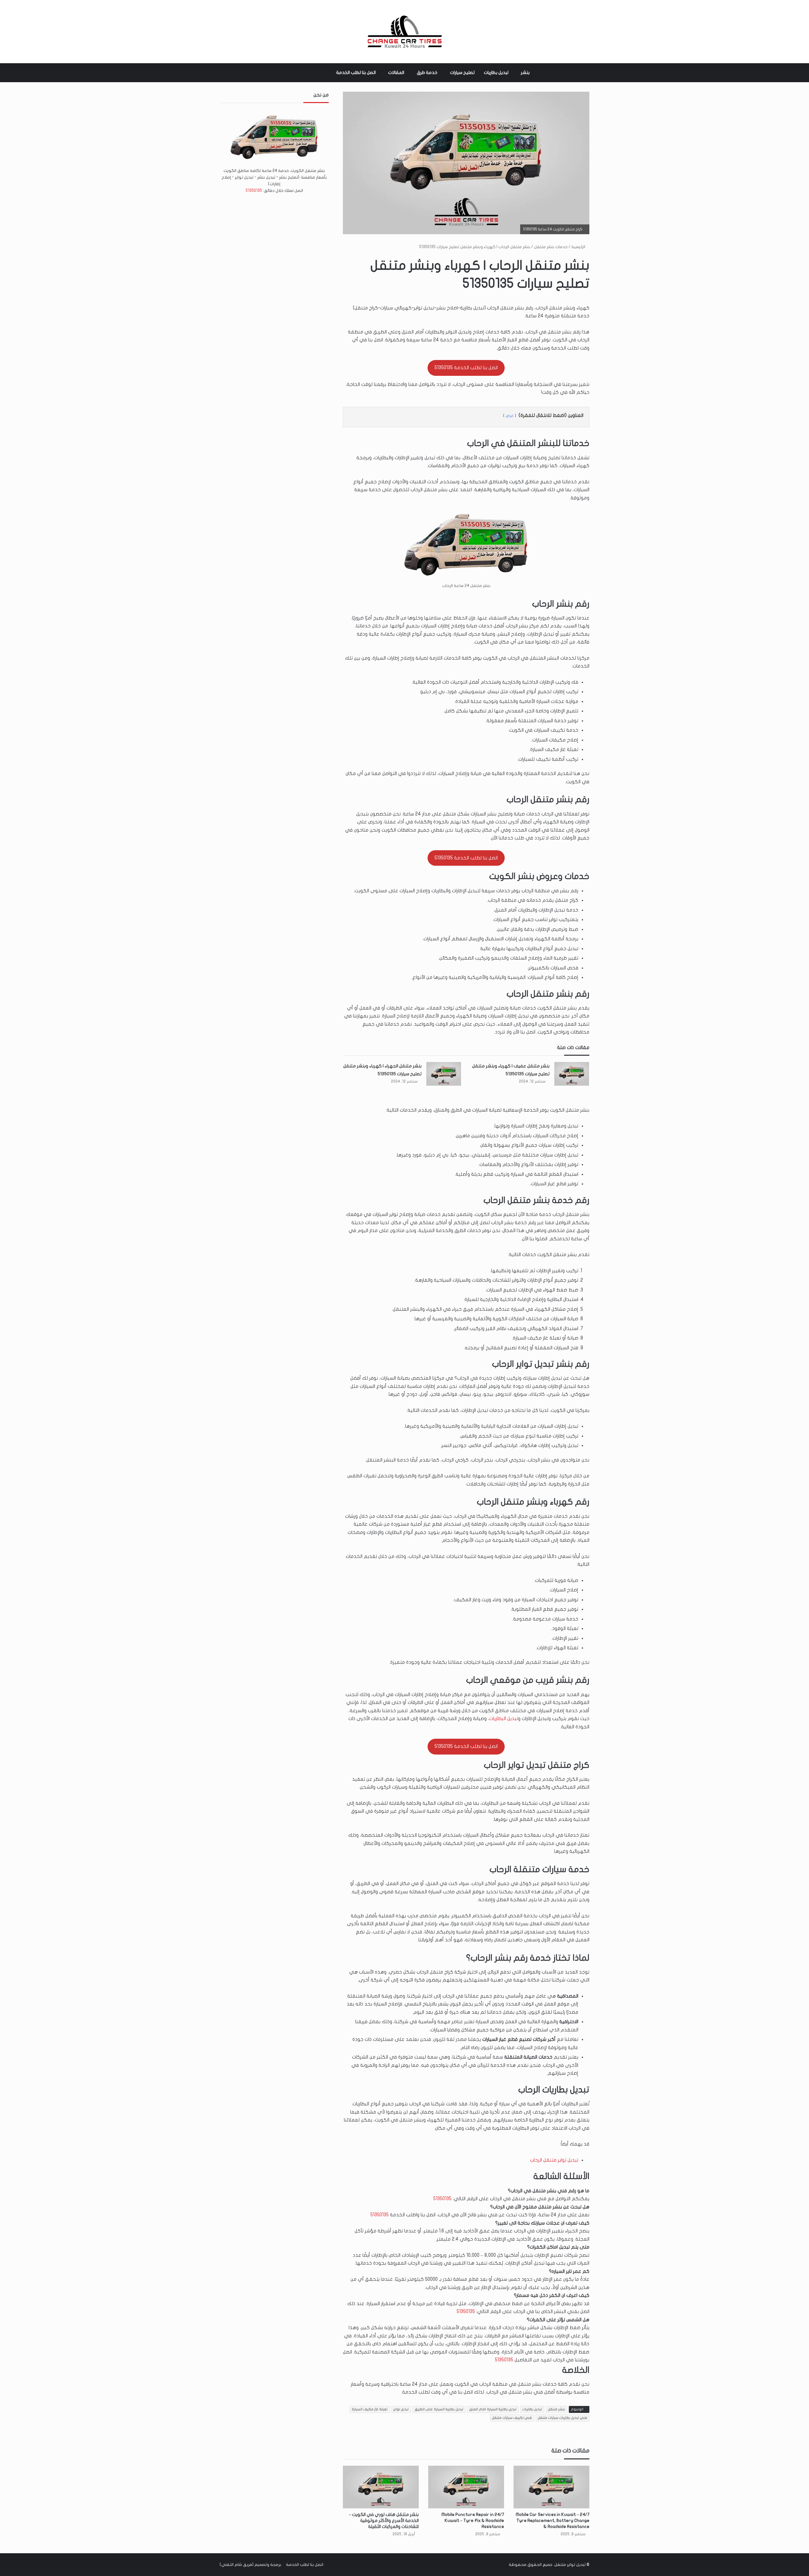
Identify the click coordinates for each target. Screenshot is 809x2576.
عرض (510, 416)
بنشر (525, 73)
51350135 (442, 2199)
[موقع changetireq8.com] (404, 32)
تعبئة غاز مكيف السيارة (370, 2409)
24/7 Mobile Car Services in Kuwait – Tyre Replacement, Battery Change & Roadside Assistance (553, 2521)
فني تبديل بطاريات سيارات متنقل (563, 2418)
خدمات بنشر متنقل (551, 247)
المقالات (396, 73)
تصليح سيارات (462, 73)
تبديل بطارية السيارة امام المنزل (493, 2409)
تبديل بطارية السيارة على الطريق (439, 2409)
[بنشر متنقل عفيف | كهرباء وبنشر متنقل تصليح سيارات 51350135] (572, 1074)
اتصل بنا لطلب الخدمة (356, 73)
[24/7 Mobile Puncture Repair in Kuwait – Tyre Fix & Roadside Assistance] (466, 2487)
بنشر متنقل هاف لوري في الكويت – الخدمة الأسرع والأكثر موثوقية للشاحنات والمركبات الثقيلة (384, 2521)
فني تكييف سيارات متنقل (512, 2418)
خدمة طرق (427, 73)
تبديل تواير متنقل (570, 2565)
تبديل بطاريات (496, 73)
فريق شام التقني (237, 2565)
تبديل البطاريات (504, 1718)
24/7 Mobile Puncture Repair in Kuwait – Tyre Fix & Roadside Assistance (473, 2521)
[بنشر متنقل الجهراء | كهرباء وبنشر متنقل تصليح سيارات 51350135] (444, 1074)
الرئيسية (579, 247)
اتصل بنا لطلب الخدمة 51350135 (466, 368)
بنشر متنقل (557, 2409)
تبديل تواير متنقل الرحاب (554, 2160)
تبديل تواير (401, 2409)
